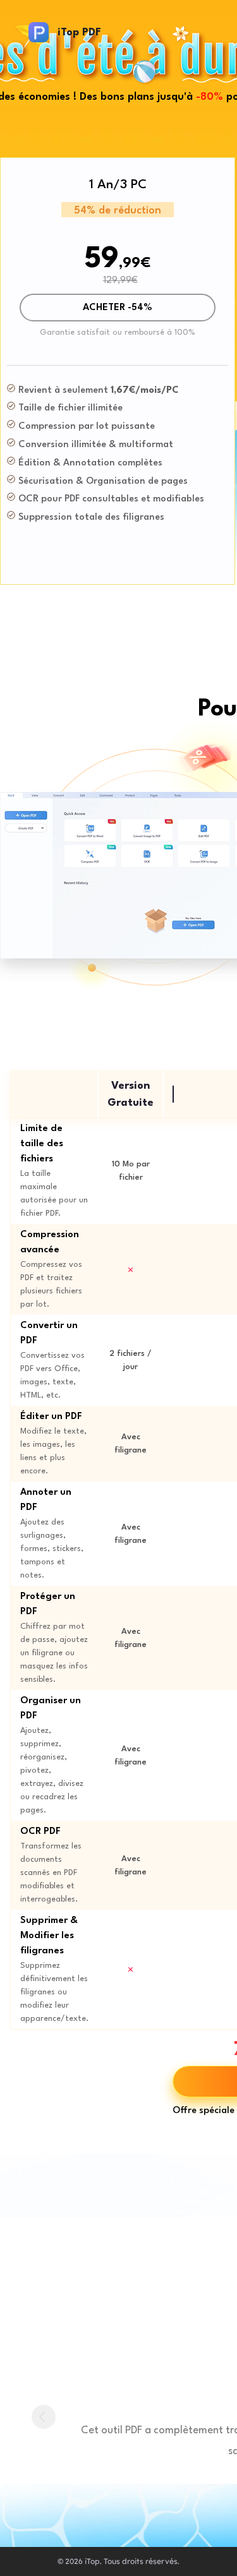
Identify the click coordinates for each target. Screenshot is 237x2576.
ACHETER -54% (118, 308)
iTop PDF (79, 33)
